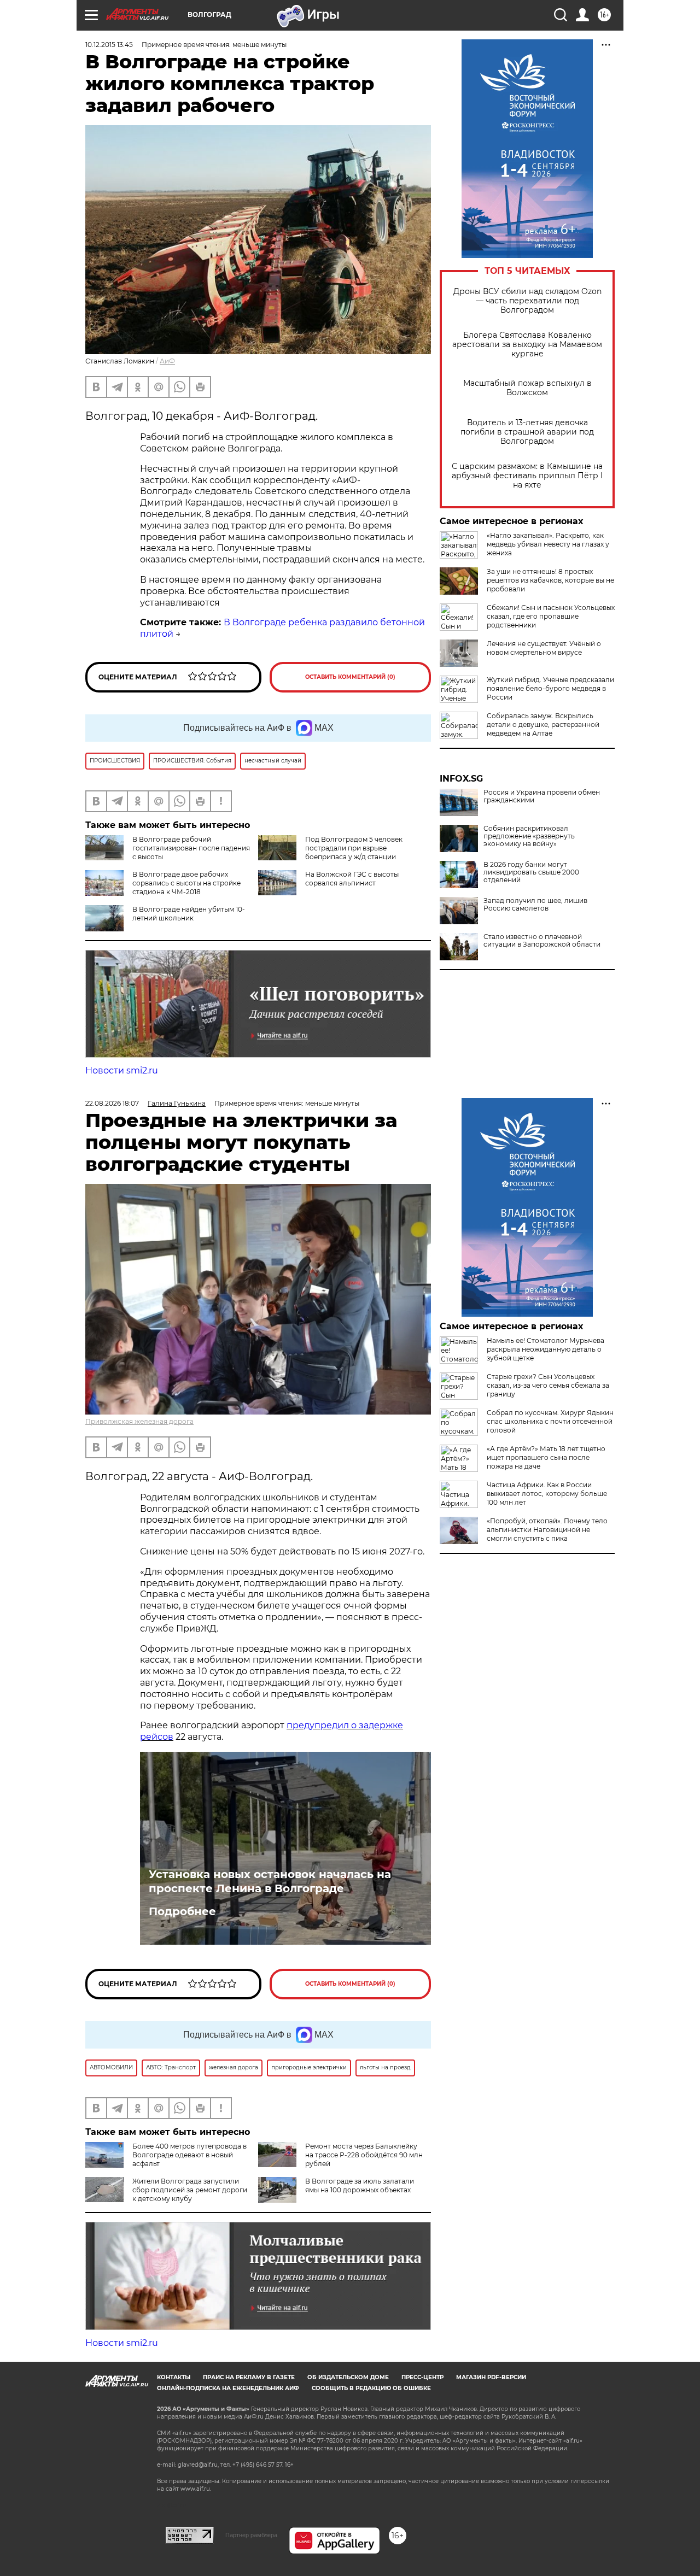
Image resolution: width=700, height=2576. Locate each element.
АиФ (167, 361)
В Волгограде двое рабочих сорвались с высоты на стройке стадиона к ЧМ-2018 (186, 883)
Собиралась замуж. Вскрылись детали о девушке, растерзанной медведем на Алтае (543, 724)
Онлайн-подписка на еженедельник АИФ (228, 2388)
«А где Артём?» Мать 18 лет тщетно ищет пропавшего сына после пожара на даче (546, 1457)
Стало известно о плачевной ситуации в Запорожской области (542, 941)
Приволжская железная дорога (139, 1421)
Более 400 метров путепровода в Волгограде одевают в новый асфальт (189, 2155)
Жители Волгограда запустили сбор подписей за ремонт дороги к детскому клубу (190, 2190)
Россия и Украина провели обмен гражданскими (542, 796)
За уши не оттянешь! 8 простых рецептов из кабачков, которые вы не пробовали (550, 580)
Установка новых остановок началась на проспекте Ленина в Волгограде (270, 1881)
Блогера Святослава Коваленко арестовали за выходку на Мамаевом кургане (527, 345)
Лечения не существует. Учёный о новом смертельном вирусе (544, 648)
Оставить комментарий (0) (350, 677)
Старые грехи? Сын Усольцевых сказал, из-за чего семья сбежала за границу (548, 1385)
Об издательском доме (348, 2377)
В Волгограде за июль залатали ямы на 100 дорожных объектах (360, 2185)
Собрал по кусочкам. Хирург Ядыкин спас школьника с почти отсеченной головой (550, 1421)
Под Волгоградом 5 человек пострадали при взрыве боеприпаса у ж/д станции (354, 848)
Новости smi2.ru (122, 1070)
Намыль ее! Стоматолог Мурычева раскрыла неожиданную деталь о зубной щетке (546, 1349)
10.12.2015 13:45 (109, 45)
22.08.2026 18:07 (112, 1103)
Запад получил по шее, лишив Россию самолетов (535, 905)
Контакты (174, 2377)
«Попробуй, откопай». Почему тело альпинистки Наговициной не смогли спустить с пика (547, 1530)
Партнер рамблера (251, 2535)
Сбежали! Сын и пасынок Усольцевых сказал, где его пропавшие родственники (551, 616)
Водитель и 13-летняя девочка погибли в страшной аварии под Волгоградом (527, 432)
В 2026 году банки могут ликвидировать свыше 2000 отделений (531, 872)
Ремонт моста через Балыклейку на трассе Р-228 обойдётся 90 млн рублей (364, 2155)
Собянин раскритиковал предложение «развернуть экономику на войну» (529, 836)
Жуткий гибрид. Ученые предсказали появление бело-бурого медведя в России (550, 688)
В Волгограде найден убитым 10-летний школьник (189, 914)
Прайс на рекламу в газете (249, 2377)
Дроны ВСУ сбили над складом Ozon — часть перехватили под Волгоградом (527, 301)
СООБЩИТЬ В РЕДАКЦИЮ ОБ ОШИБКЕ (371, 2388)
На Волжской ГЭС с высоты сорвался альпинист (352, 879)
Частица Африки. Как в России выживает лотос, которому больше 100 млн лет (547, 1494)
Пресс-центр (422, 2377)
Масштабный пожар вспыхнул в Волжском (527, 388)
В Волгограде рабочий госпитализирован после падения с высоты (191, 848)
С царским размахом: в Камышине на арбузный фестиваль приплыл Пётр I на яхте (527, 476)
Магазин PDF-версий (491, 2377)
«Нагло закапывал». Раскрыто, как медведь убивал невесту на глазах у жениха (548, 544)
